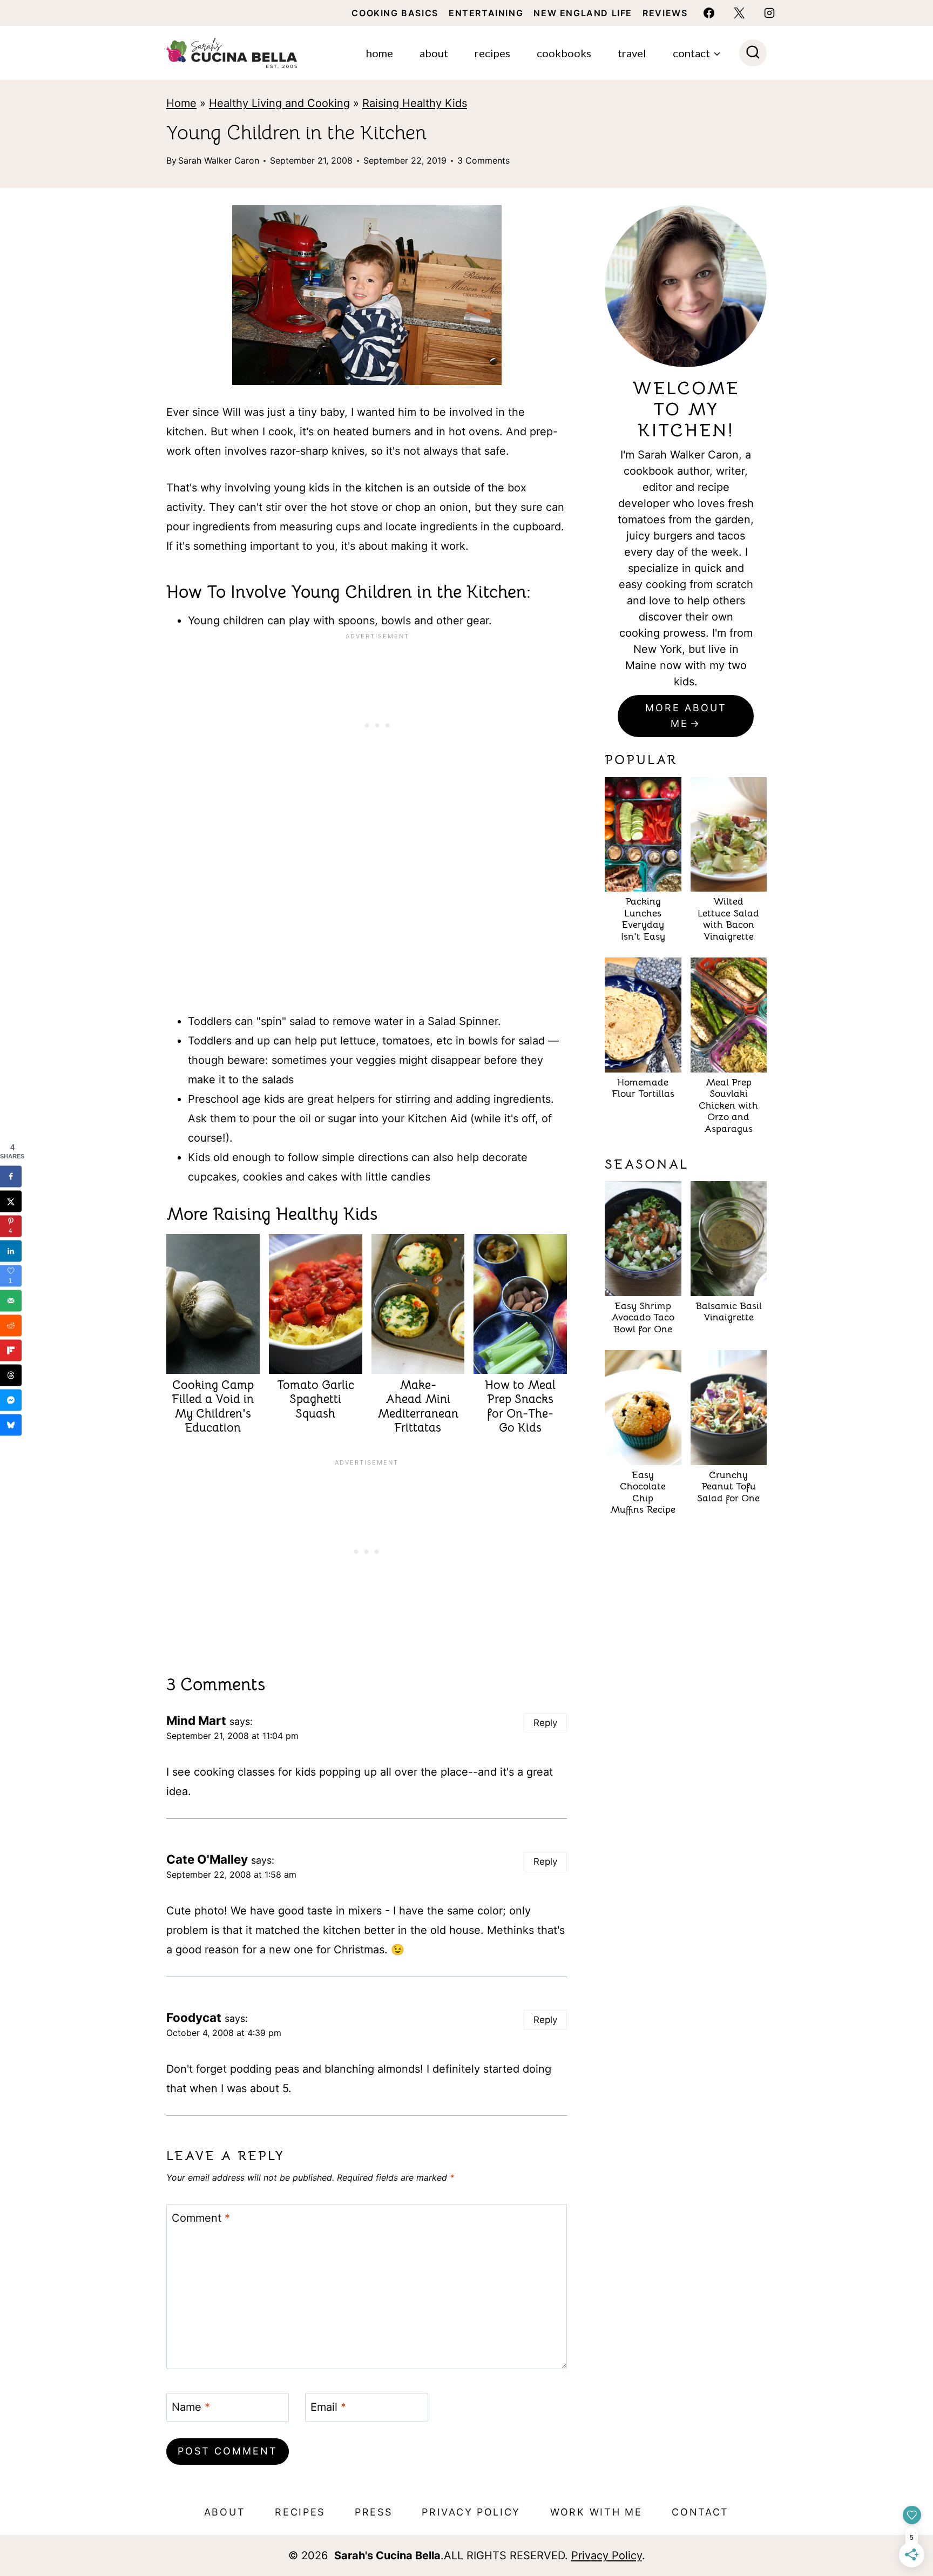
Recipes (492, 53)
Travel (632, 53)
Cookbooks (564, 53)
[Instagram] (769, 13)
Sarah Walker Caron (219, 160)
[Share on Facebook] (11, 1176)
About (434, 53)
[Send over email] (11, 1300)
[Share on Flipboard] (11, 1350)
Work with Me (596, 2512)
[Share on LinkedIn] (11, 1251)
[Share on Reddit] (11, 1325)
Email (328, 2407)
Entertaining (486, 13)
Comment (201, 2218)
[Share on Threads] (11, 1375)
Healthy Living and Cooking (279, 103)
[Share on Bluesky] (11, 1425)
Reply (545, 1723)
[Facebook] (709, 13)
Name (191, 2407)
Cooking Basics (395, 13)
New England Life (583, 13)
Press (374, 2512)
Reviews (665, 13)
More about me (686, 716)
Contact (700, 2512)
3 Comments (484, 160)
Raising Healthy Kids (415, 103)
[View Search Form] (753, 53)
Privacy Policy (471, 2512)
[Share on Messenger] (11, 1400)
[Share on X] (11, 1201)
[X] (739, 13)
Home (380, 53)
